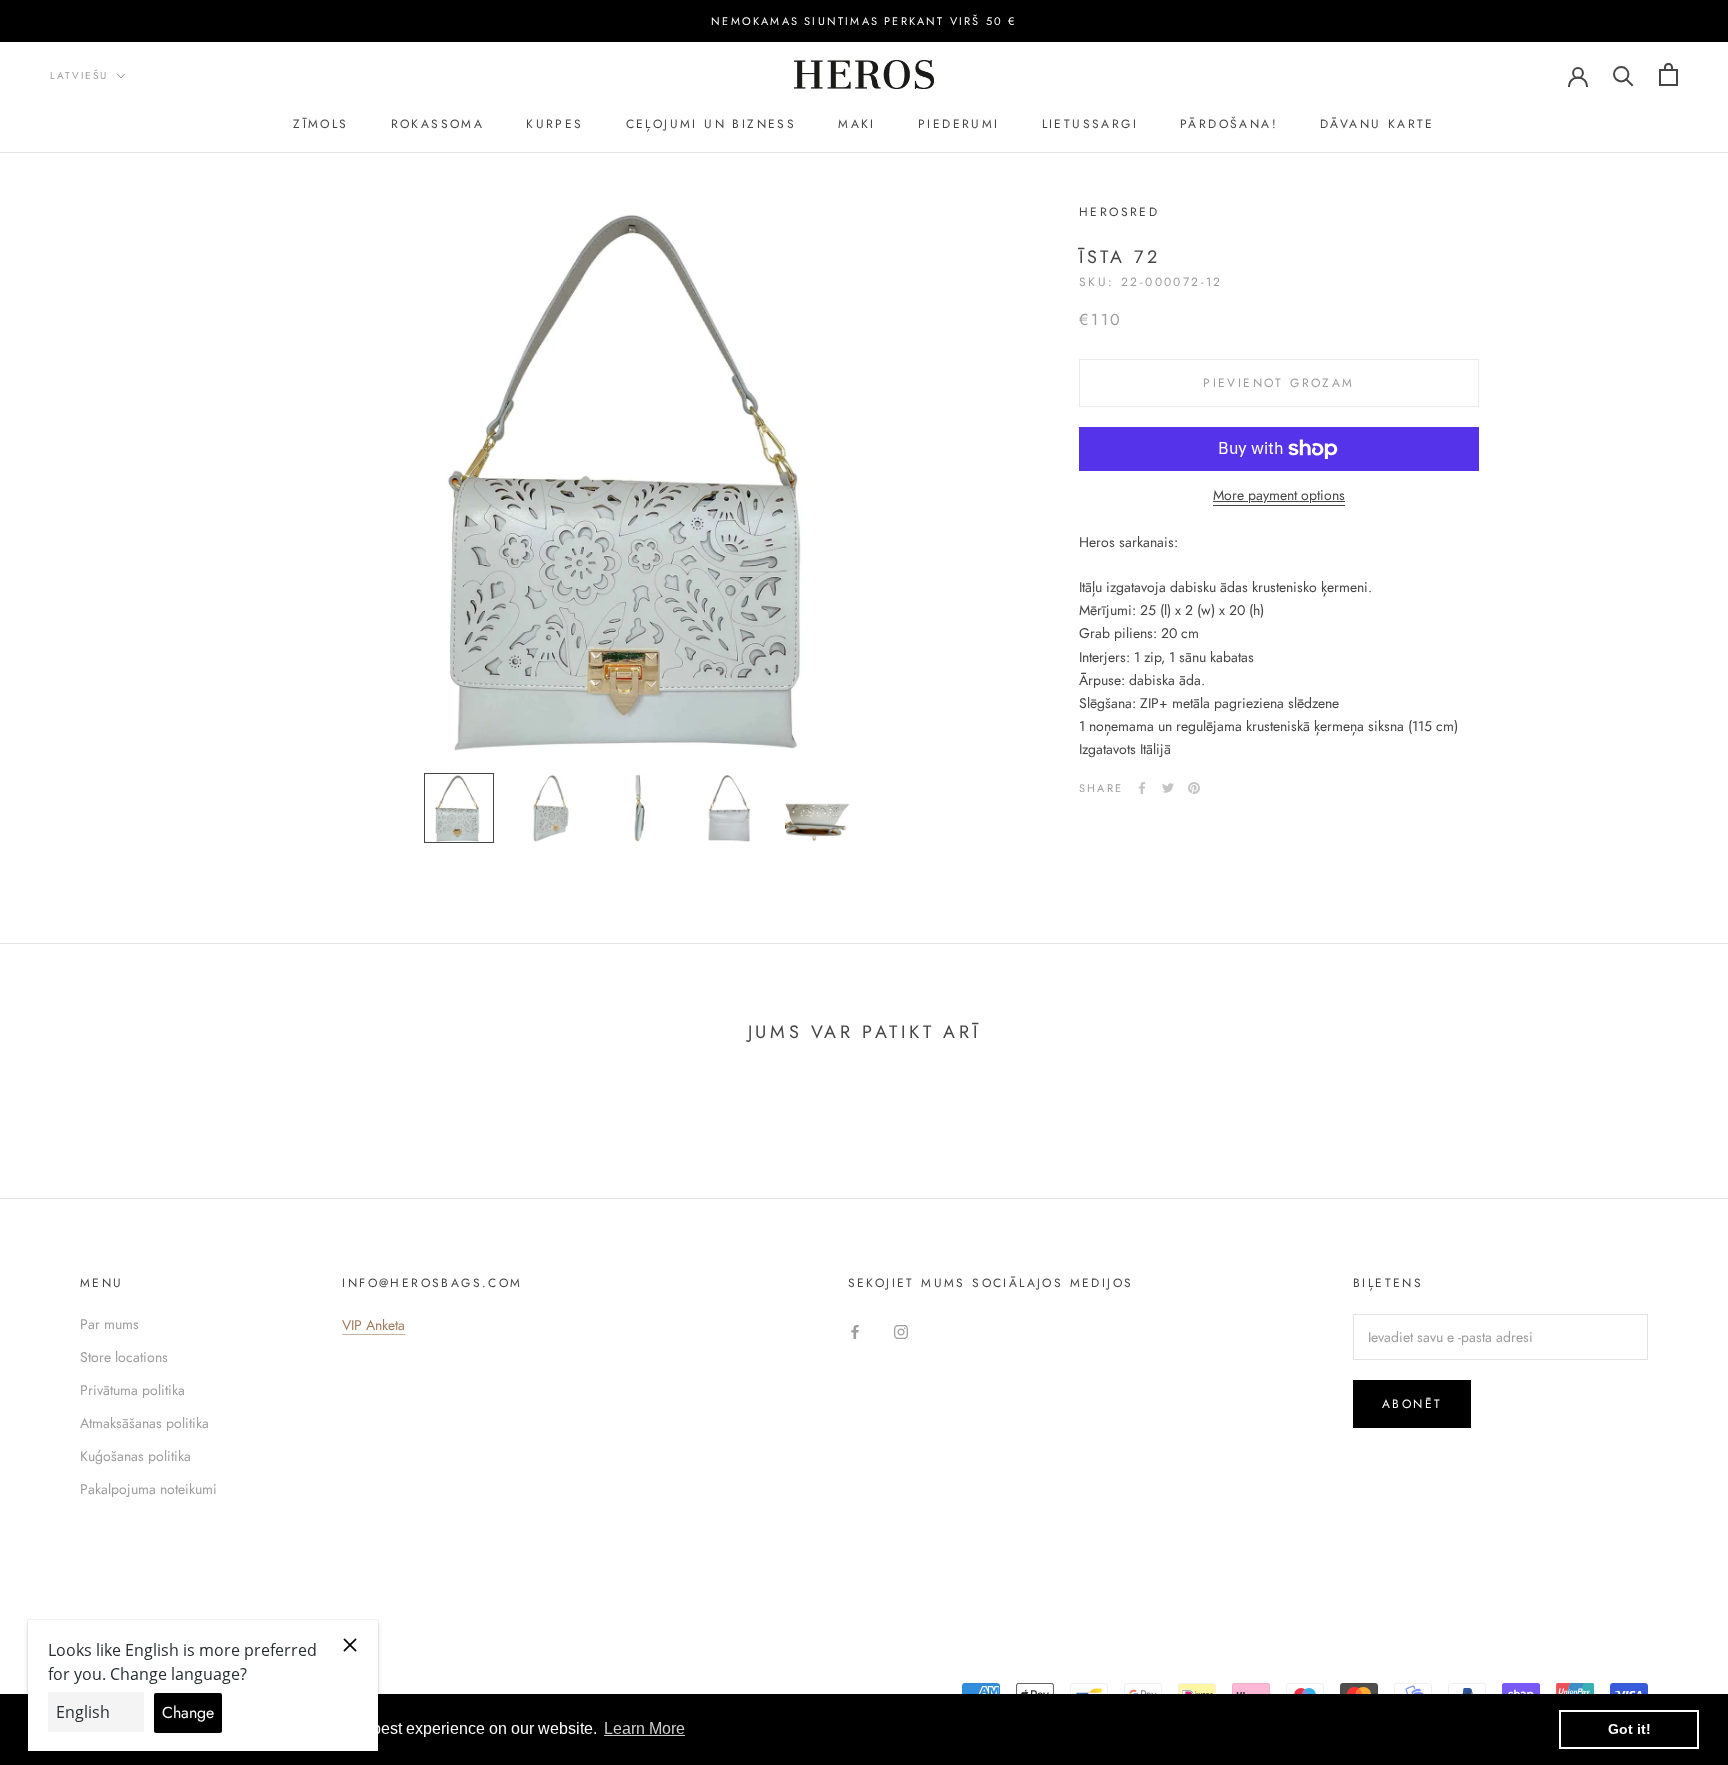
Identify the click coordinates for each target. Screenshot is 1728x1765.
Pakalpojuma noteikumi (148, 1489)
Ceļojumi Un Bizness (711, 124)
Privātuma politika (132, 1390)
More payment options (1279, 495)
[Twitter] (1168, 788)
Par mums (109, 1324)
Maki (857, 124)
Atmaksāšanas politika (144, 1423)
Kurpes (554, 124)
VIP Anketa (373, 1325)
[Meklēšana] (1623, 74)
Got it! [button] (1629, 1729)
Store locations (124, 1357)
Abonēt (1412, 1404)
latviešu (79, 75)
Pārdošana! (1229, 124)
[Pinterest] (1194, 788)
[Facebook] (1142, 788)
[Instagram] (901, 1331)
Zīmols (320, 124)
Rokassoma (438, 124)
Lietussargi (1090, 124)
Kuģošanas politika (135, 1456)
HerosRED (1119, 212)
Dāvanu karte (1377, 124)
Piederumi (959, 124)
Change (188, 1712)
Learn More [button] (644, 1728)
